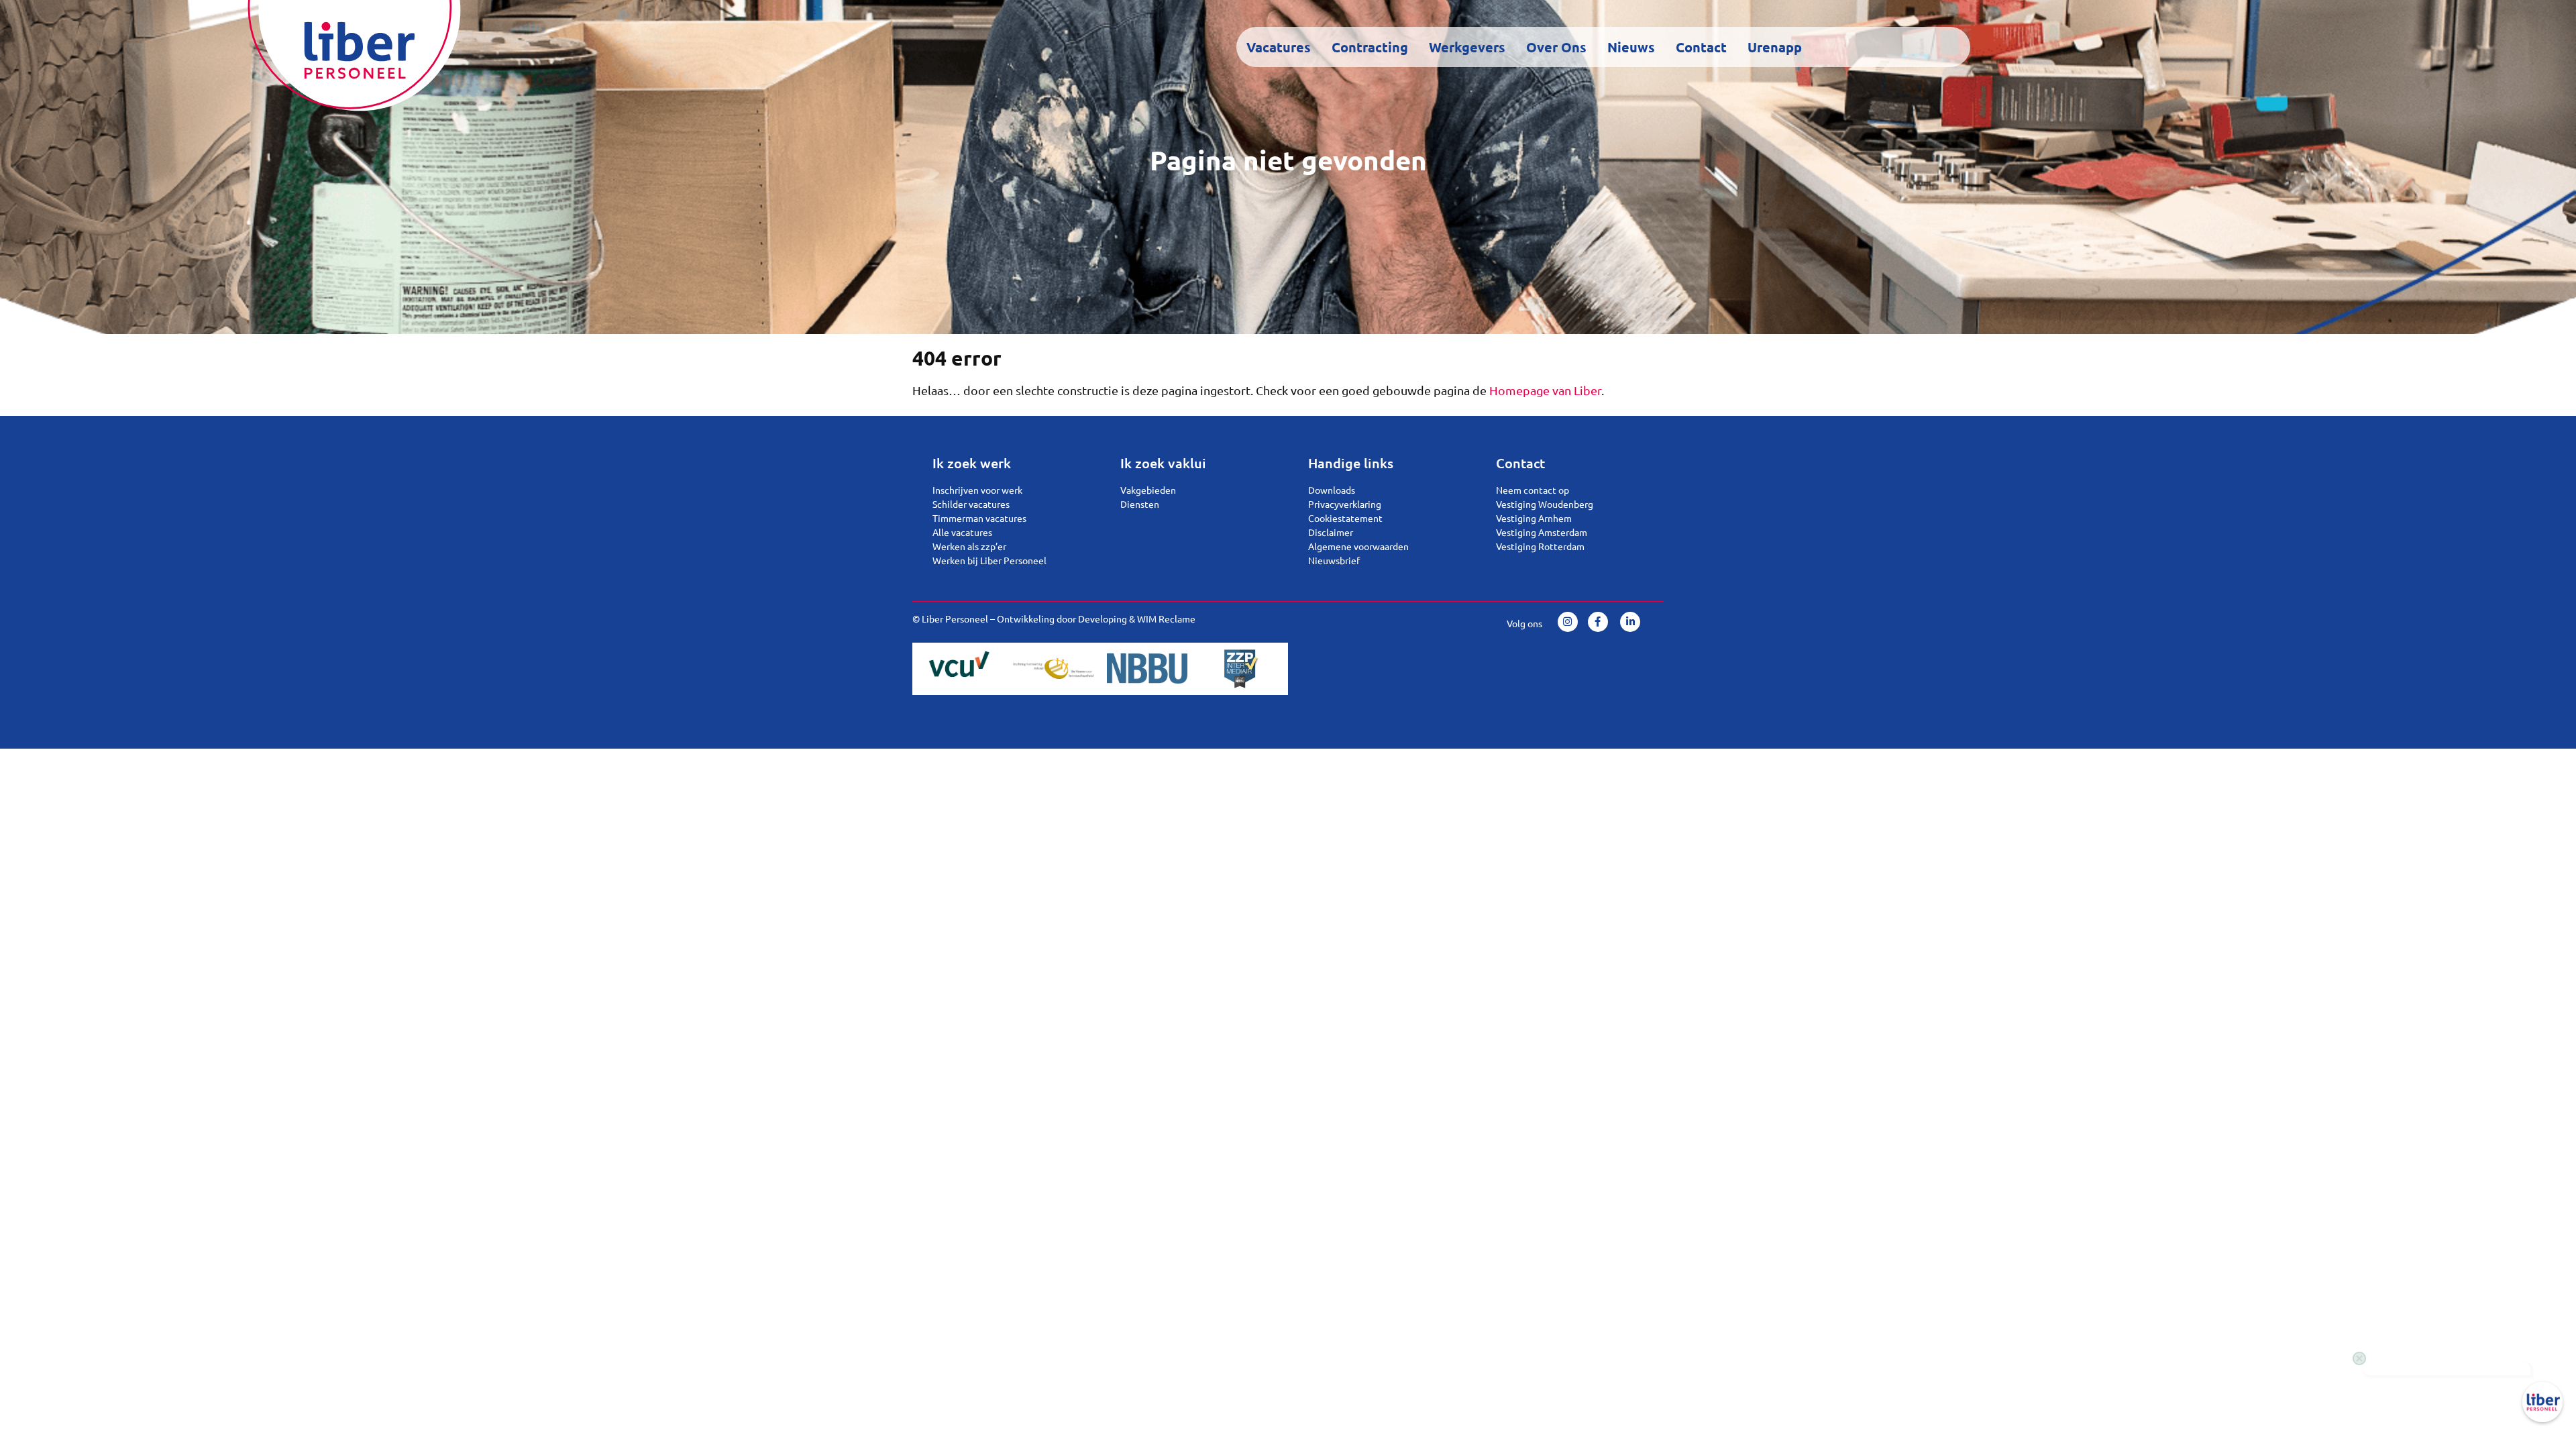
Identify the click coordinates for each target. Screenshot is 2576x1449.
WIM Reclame (1166, 619)
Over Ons (1556, 47)
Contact (1701, 47)
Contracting (1370, 47)
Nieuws (1631, 47)
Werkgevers (1467, 47)
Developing (1103, 619)
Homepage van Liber (1545, 390)
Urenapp (1775, 47)
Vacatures (1279, 47)
